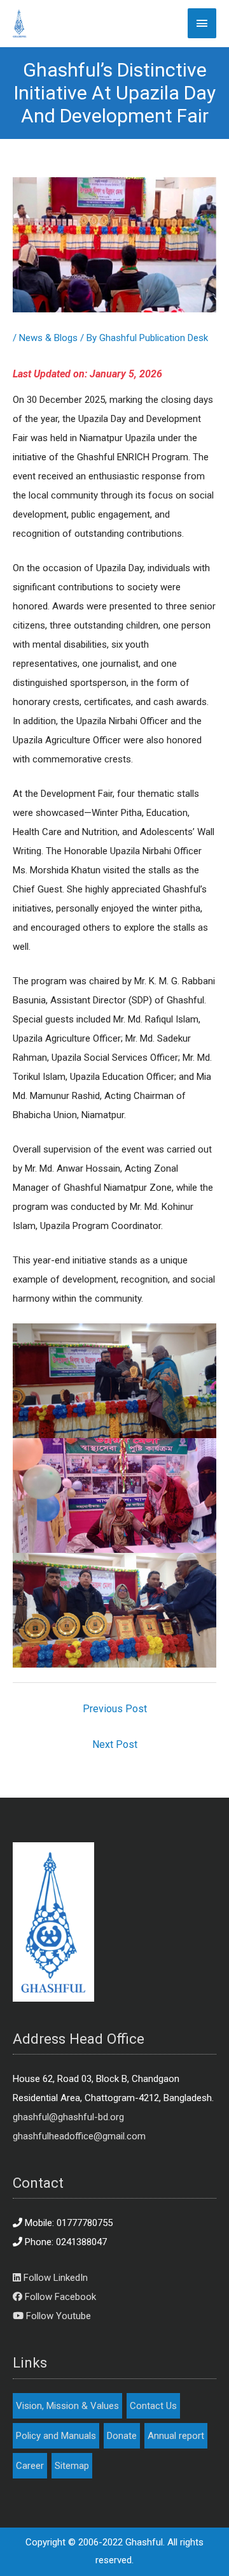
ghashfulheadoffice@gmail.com (79, 2136)
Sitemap (72, 2466)
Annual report (176, 2436)
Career (30, 2466)
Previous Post (115, 1709)
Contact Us (153, 2406)
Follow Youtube (57, 2316)
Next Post (115, 1744)
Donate (122, 2436)
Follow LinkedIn (54, 2278)
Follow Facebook (59, 2297)
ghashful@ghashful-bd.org (68, 2117)
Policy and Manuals (56, 2436)
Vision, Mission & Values (67, 2406)
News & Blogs (48, 338)
